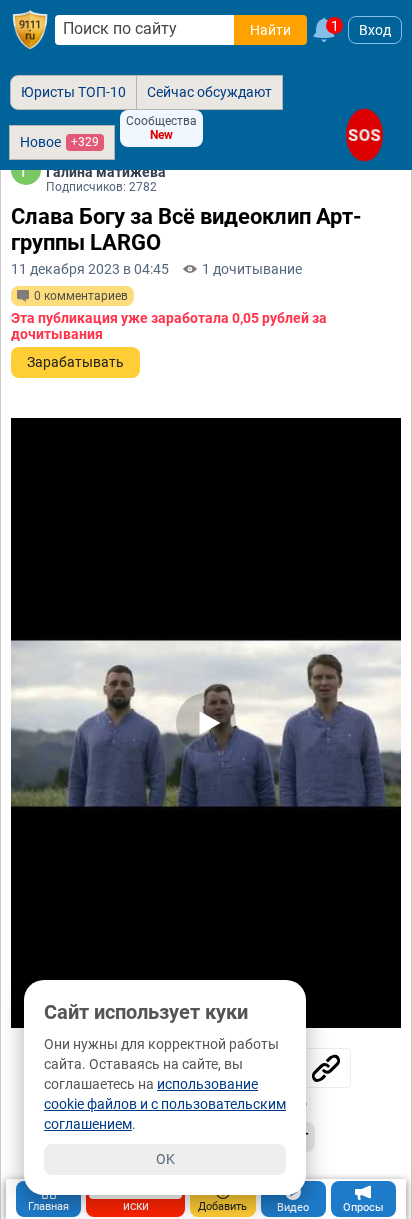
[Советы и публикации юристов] (30, 30)
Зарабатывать (75, 362)
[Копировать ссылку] (326, 1068)
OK (165, 1159)
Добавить (222, 1206)
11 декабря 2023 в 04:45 (90, 269)
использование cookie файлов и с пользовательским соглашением (165, 1104)
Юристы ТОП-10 (73, 92)
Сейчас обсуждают (209, 92)
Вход (375, 30)
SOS (364, 135)
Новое (59, 142)
